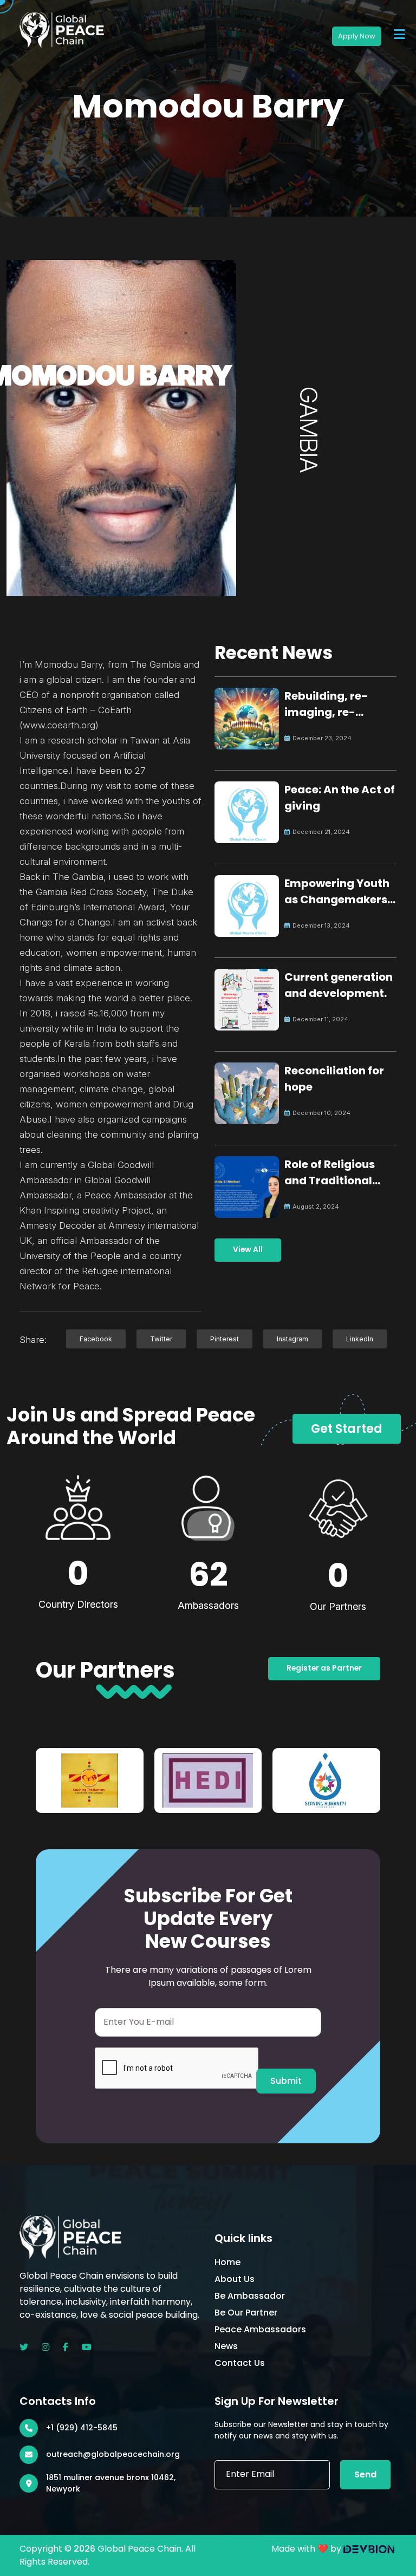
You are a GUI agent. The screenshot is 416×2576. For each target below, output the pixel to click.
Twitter (161, 1339)
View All (248, 1250)
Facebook (96, 1339)
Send (365, 2474)
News (226, 2346)
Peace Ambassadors (260, 2329)
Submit (286, 2081)
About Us (235, 2279)
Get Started (347, 1429)
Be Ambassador (250, 2296)
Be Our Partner (246, 2313)
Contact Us (240, 2363)
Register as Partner (324, 1668)
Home (227, 2262)
